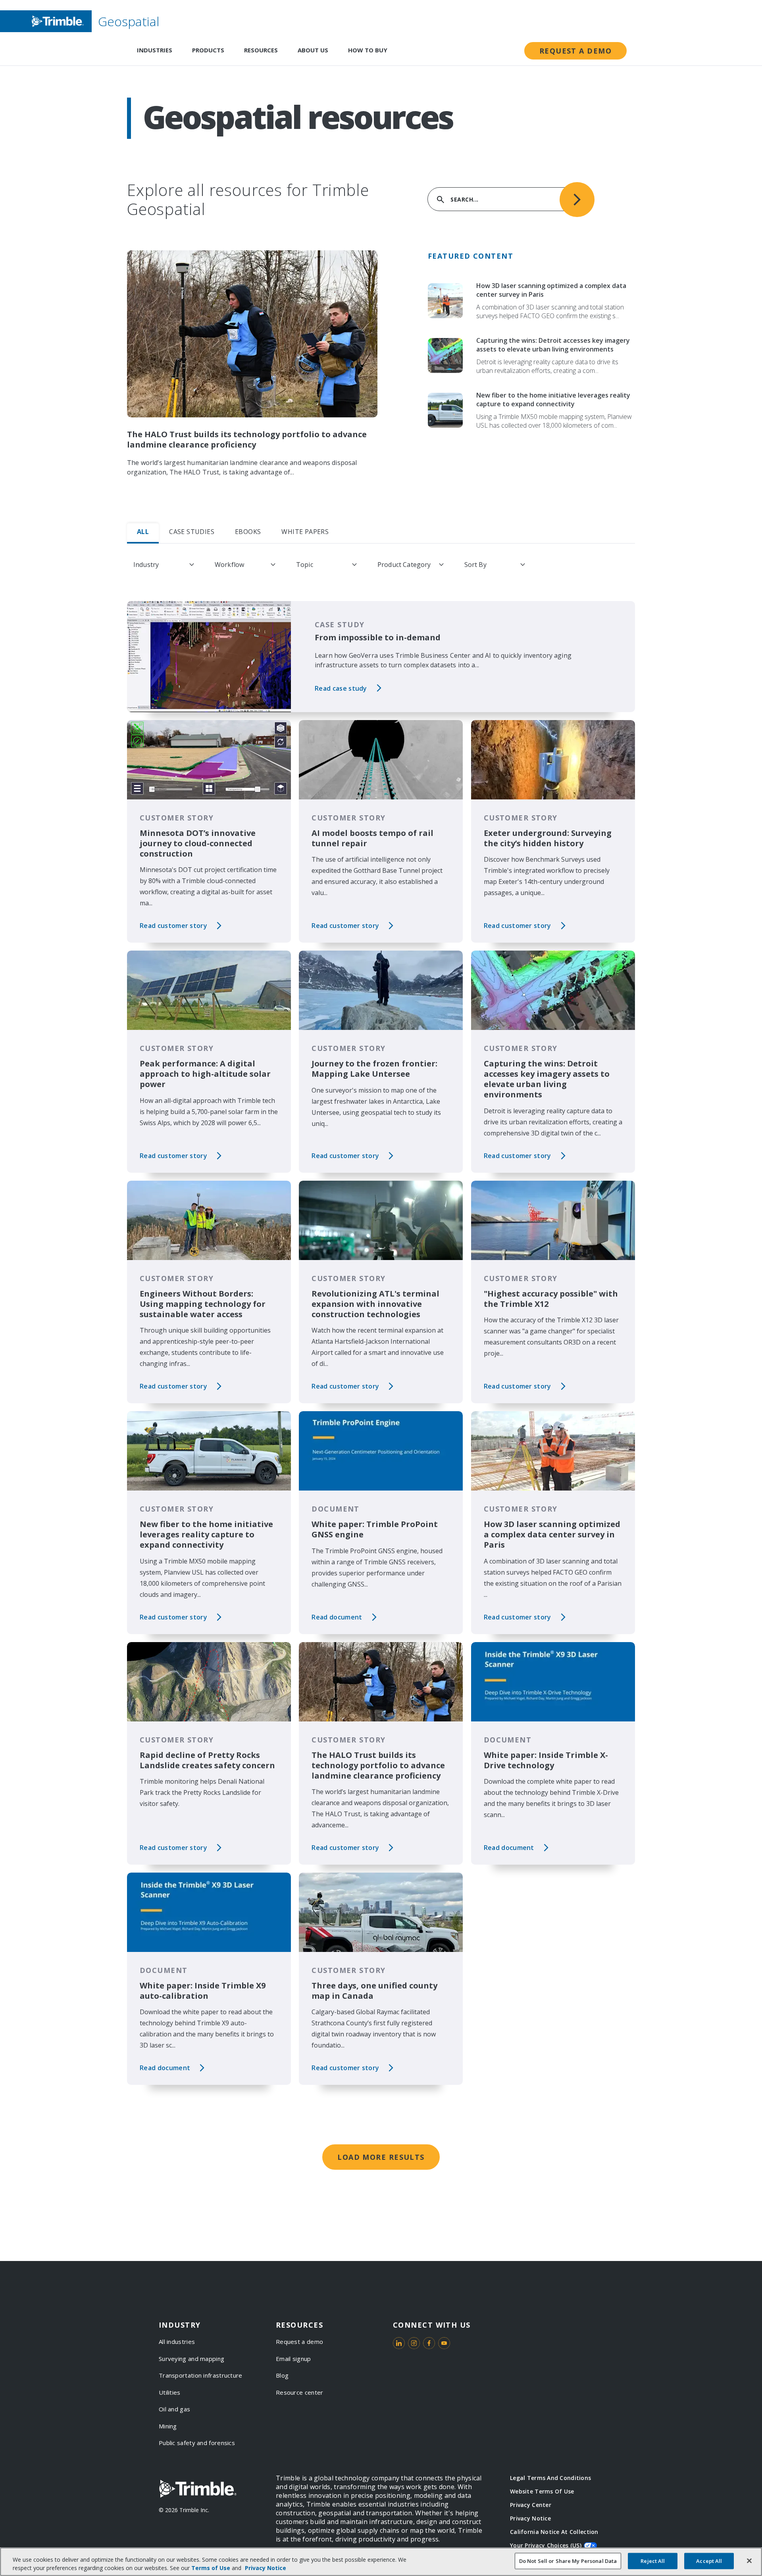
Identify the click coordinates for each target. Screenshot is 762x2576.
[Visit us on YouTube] (444, 2343)
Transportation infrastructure (201, 2375)
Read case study (341, 688)
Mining (168, 2426)
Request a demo (575, 51)
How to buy (368, 50)
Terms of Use (211, 2568)
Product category (404, 565)
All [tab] (143, 532)
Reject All (653, 2561)
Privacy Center (531, 2505)
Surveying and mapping (191, 2359)
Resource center (300, 2392)
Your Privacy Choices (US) (546, 2545)
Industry (146, 565)
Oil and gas (174, 2409)
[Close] (749, 2561)
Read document (337, 1617)
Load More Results (381, 2157)
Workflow (229, 565)
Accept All (709, 2561)
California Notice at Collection (554, 2532)
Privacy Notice (530, 2518)
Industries (155, 50)
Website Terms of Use (542, 2491)
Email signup (293, 2359)
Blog (282, 2375)
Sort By (475, 565)
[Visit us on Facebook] (429, 2343)
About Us (313, 50)
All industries (177, 2342)
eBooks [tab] (248, 532)
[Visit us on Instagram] (414, 2343)
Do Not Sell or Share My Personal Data (568, 2561)
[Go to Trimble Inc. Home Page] (198, 2489)
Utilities (170, 2392)
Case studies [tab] (192, 532)
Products (208, 50)
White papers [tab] (305, 532)
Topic (305, 565)
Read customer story (173, 926)
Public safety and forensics (197, 2443)
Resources (261, 50)
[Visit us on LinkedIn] (399, 2343)
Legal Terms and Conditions (550, 2478)
